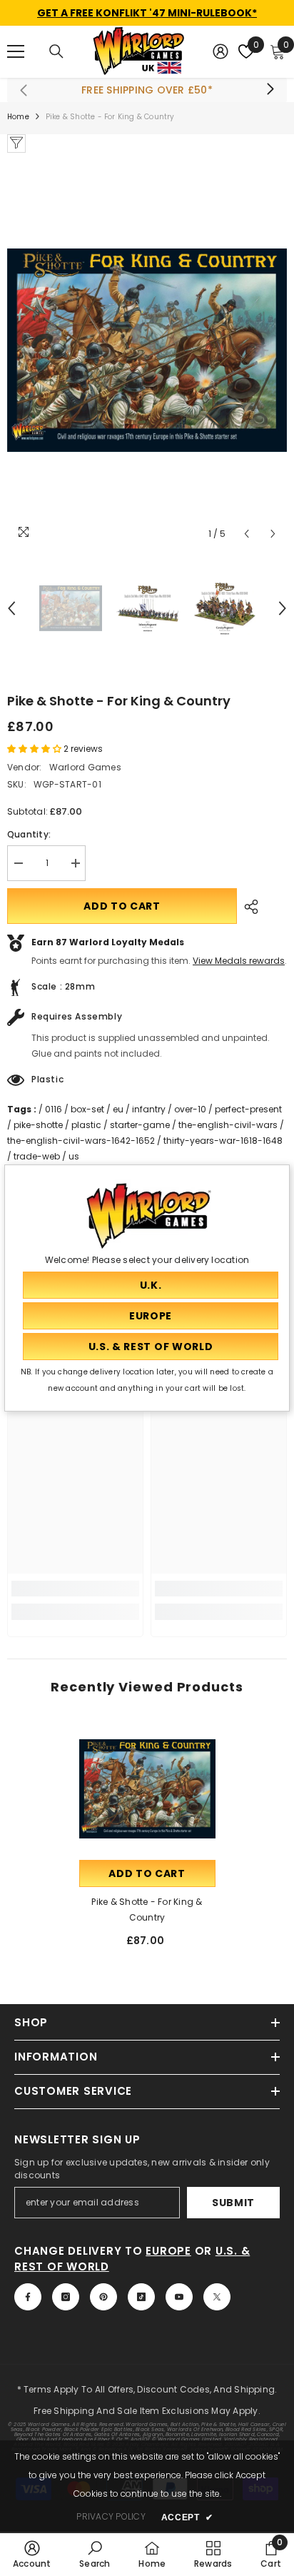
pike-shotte (38, 1125)
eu (118, 1109)
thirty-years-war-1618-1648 (223, 1141)
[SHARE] (248, 907)
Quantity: (29, 834)
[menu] (16, 51)
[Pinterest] (103, 2297)
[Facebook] (28, 2297)
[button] (247, 534)
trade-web (37, 1156)
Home (18, 117)
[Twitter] (217, 2297)
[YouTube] (179, 2297)
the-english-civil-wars (228, 1125)
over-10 (190, 1109)
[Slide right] (270, 90)
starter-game (140, 1125)
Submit (233, 2203)
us (74, 1156)
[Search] (56, 51)
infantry (149, 1109)
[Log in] (220, 51)
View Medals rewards (239, 961)
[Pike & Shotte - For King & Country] (147, 1789)
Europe (168, 2251)
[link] (75, 1589)
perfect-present (248, 1109)
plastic (86, 1125)
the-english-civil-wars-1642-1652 (81, 1141)
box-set (87, 1109)
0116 (54, 1109)
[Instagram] (66, 2297)
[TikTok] (141, 2297)
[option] (147, 350)
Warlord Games (85, 767)
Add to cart (122, 906)
